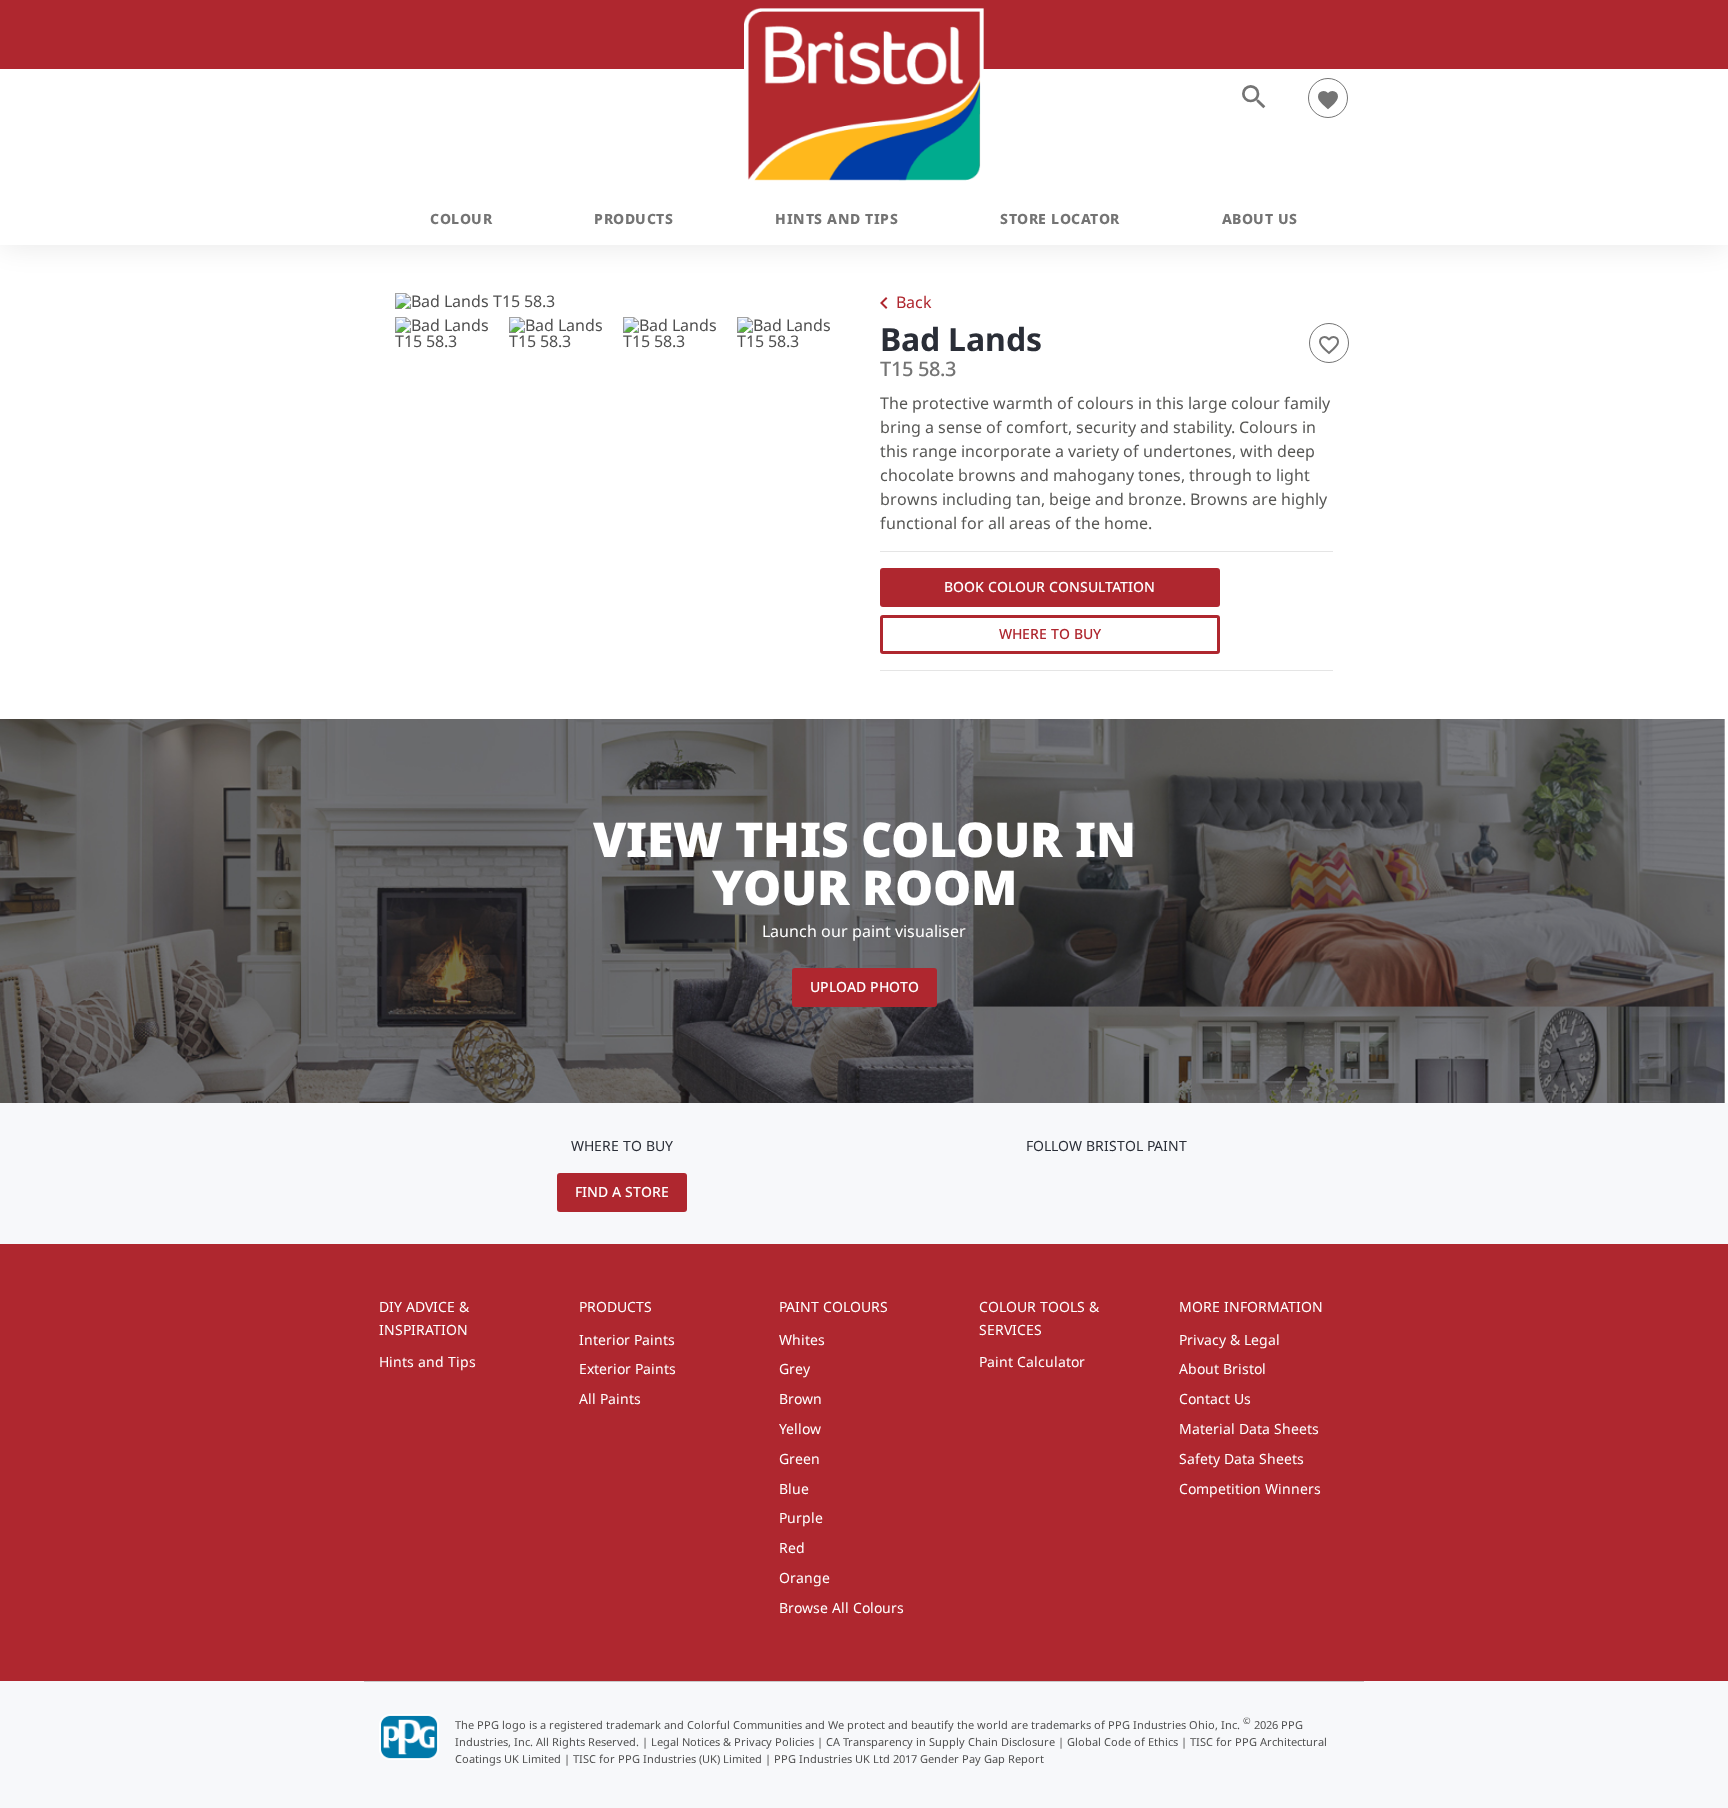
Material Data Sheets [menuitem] (1249, 1428)
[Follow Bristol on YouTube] (1078, 1191)
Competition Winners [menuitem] (1250, 1488)
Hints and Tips (836, 218)
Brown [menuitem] (800, 1398)
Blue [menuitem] (794, 1488)
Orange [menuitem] (804, 1577)
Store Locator (1060, 218)
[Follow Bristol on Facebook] (1138, 1191)
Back (902, 304)
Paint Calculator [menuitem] (1032, 1361)
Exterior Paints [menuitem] (627, 1368)
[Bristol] (864, 95)
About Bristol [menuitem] (1222, 1368)
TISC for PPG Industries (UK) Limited (667, 1758)
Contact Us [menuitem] (1215, 1398)
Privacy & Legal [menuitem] (1229, 1339)
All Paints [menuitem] (610, 1398)
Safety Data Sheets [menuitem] (1241, 1458)
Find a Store (622, 1191)
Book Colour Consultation (1049, 586)
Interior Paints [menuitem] (627, 1339)
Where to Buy (1050, 633)
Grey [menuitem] (794, 1368)
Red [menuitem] (792, 1547)
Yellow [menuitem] (800, 1428)
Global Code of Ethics (1122, 1741)
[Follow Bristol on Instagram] (1107, 1191)
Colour (461, 218)
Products (633, 218)
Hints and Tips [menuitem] (427, 1361)
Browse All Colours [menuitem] (841, 1607)
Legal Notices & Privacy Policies (732, 1741)
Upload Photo (864, 986)
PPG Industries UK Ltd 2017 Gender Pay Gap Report (909, 1758)
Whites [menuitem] (802, 1339)
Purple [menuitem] (801, 1517)
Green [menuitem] (799, 1458)
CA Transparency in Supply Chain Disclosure (940, 1741)
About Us (1260, 218)
